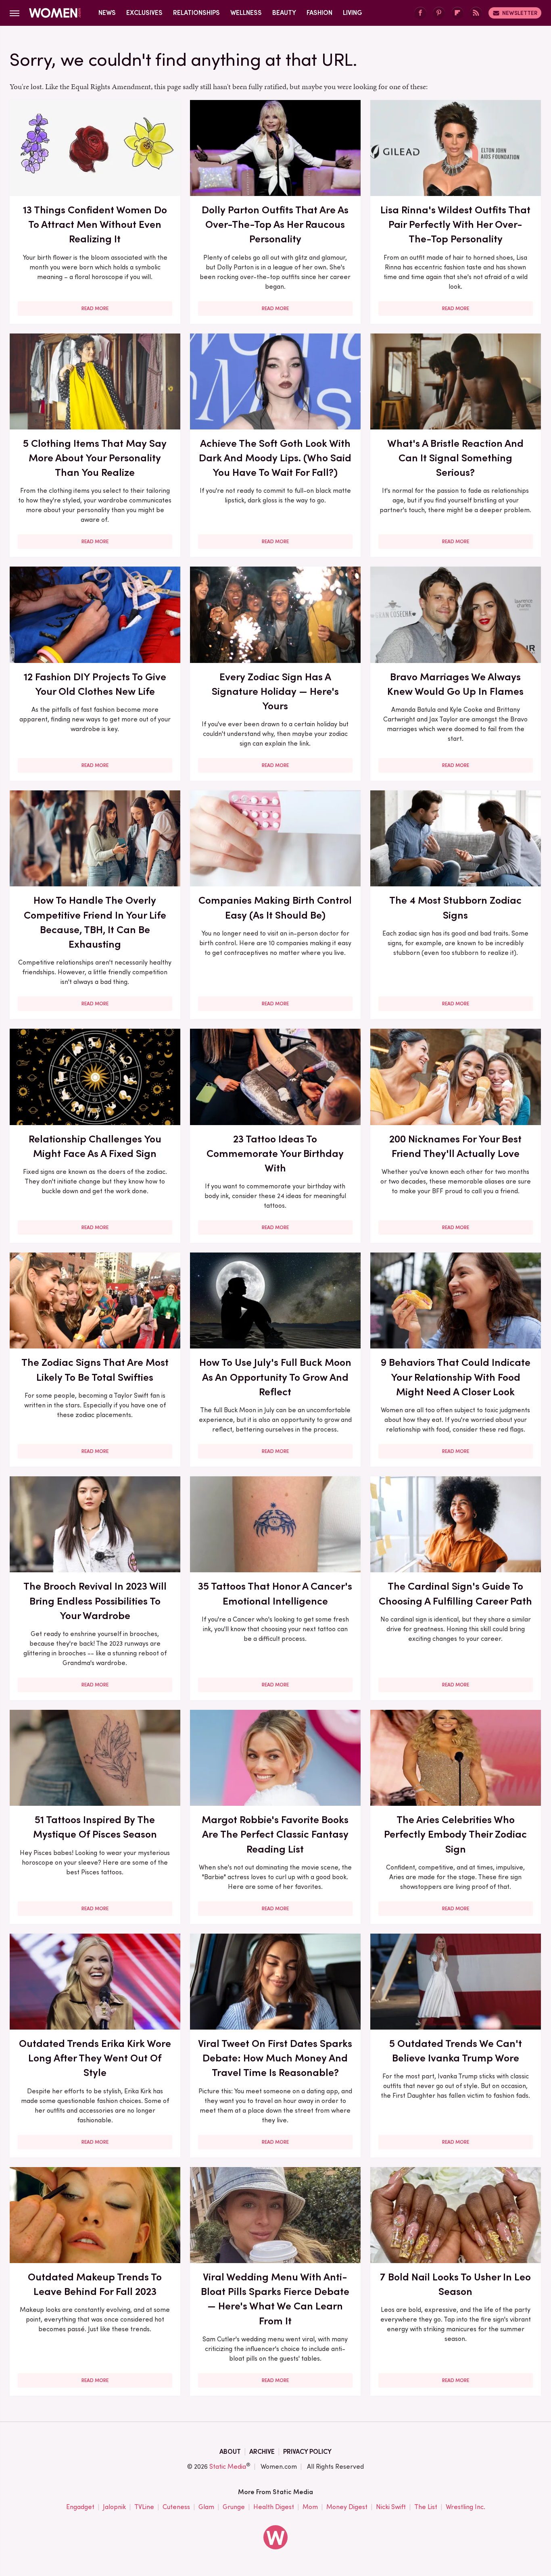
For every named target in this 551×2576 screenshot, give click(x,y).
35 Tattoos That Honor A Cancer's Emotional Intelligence (275, 1593)
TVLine (144, 2507)
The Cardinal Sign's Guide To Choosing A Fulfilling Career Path (455, 1593)
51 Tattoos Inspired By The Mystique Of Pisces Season (95, 1827)
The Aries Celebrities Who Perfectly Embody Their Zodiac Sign (455, 1834)
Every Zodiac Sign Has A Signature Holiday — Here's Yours (275, 691)
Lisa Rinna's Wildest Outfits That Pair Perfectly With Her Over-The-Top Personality (455, 224)
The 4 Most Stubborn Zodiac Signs (455, 907)
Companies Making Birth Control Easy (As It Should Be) (275, 907)
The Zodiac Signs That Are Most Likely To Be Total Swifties (95, 1369)
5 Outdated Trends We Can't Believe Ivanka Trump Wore (456, 2051)
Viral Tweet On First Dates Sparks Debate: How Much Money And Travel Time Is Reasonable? (275, 2058)
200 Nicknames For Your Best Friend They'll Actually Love (455, 1146)
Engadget (80, 2507)
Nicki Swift (391, 2507)
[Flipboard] (457, 13)
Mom (310, 2507)
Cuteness (176, 2507)
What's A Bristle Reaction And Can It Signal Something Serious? (455, 458)
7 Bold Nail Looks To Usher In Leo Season (455, 2284)
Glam (206, 2507)
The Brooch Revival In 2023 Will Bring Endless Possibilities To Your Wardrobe (95, 1601)
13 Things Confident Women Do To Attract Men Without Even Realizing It (95, 224)
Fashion (319, 13)
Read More (95, 308)
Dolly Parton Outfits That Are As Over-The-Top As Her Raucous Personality (275, 224)
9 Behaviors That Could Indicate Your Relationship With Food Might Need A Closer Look (456, 1377)
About (230, 2452)
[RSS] (476, 13)
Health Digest (274, 2507)
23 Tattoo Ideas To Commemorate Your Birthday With (275, 1154)
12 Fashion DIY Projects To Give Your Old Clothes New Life (95, 684)
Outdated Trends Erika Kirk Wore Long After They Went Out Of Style (95, 2058)
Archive (262, 2452)
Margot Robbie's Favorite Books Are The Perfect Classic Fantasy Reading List (275, 1834)
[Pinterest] (439, 13)
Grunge (234, 2507)
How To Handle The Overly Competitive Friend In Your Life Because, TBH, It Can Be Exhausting (95, 922)
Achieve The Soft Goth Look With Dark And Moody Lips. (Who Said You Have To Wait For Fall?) (275, 458)
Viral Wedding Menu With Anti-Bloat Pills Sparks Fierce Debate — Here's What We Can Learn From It (275, 2299)
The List (426, 2507)
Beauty (284, 13)
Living (353, 13)
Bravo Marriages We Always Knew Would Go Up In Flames (455, 684)
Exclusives (144, 13)
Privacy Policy (307, 2452)
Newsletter (520, 13)
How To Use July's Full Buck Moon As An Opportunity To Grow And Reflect (275, 1377)
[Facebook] (420, 13)
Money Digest (347, 2507)
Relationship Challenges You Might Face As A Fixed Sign (95, 1146)
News (107, 13)
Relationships (196, 13)
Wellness (246, 13)
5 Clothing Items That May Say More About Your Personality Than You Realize (95, 458)
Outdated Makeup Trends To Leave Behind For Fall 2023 (95, 2284)
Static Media (228, 2467)
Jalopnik (114, 2507)
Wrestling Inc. (465, 2507)
